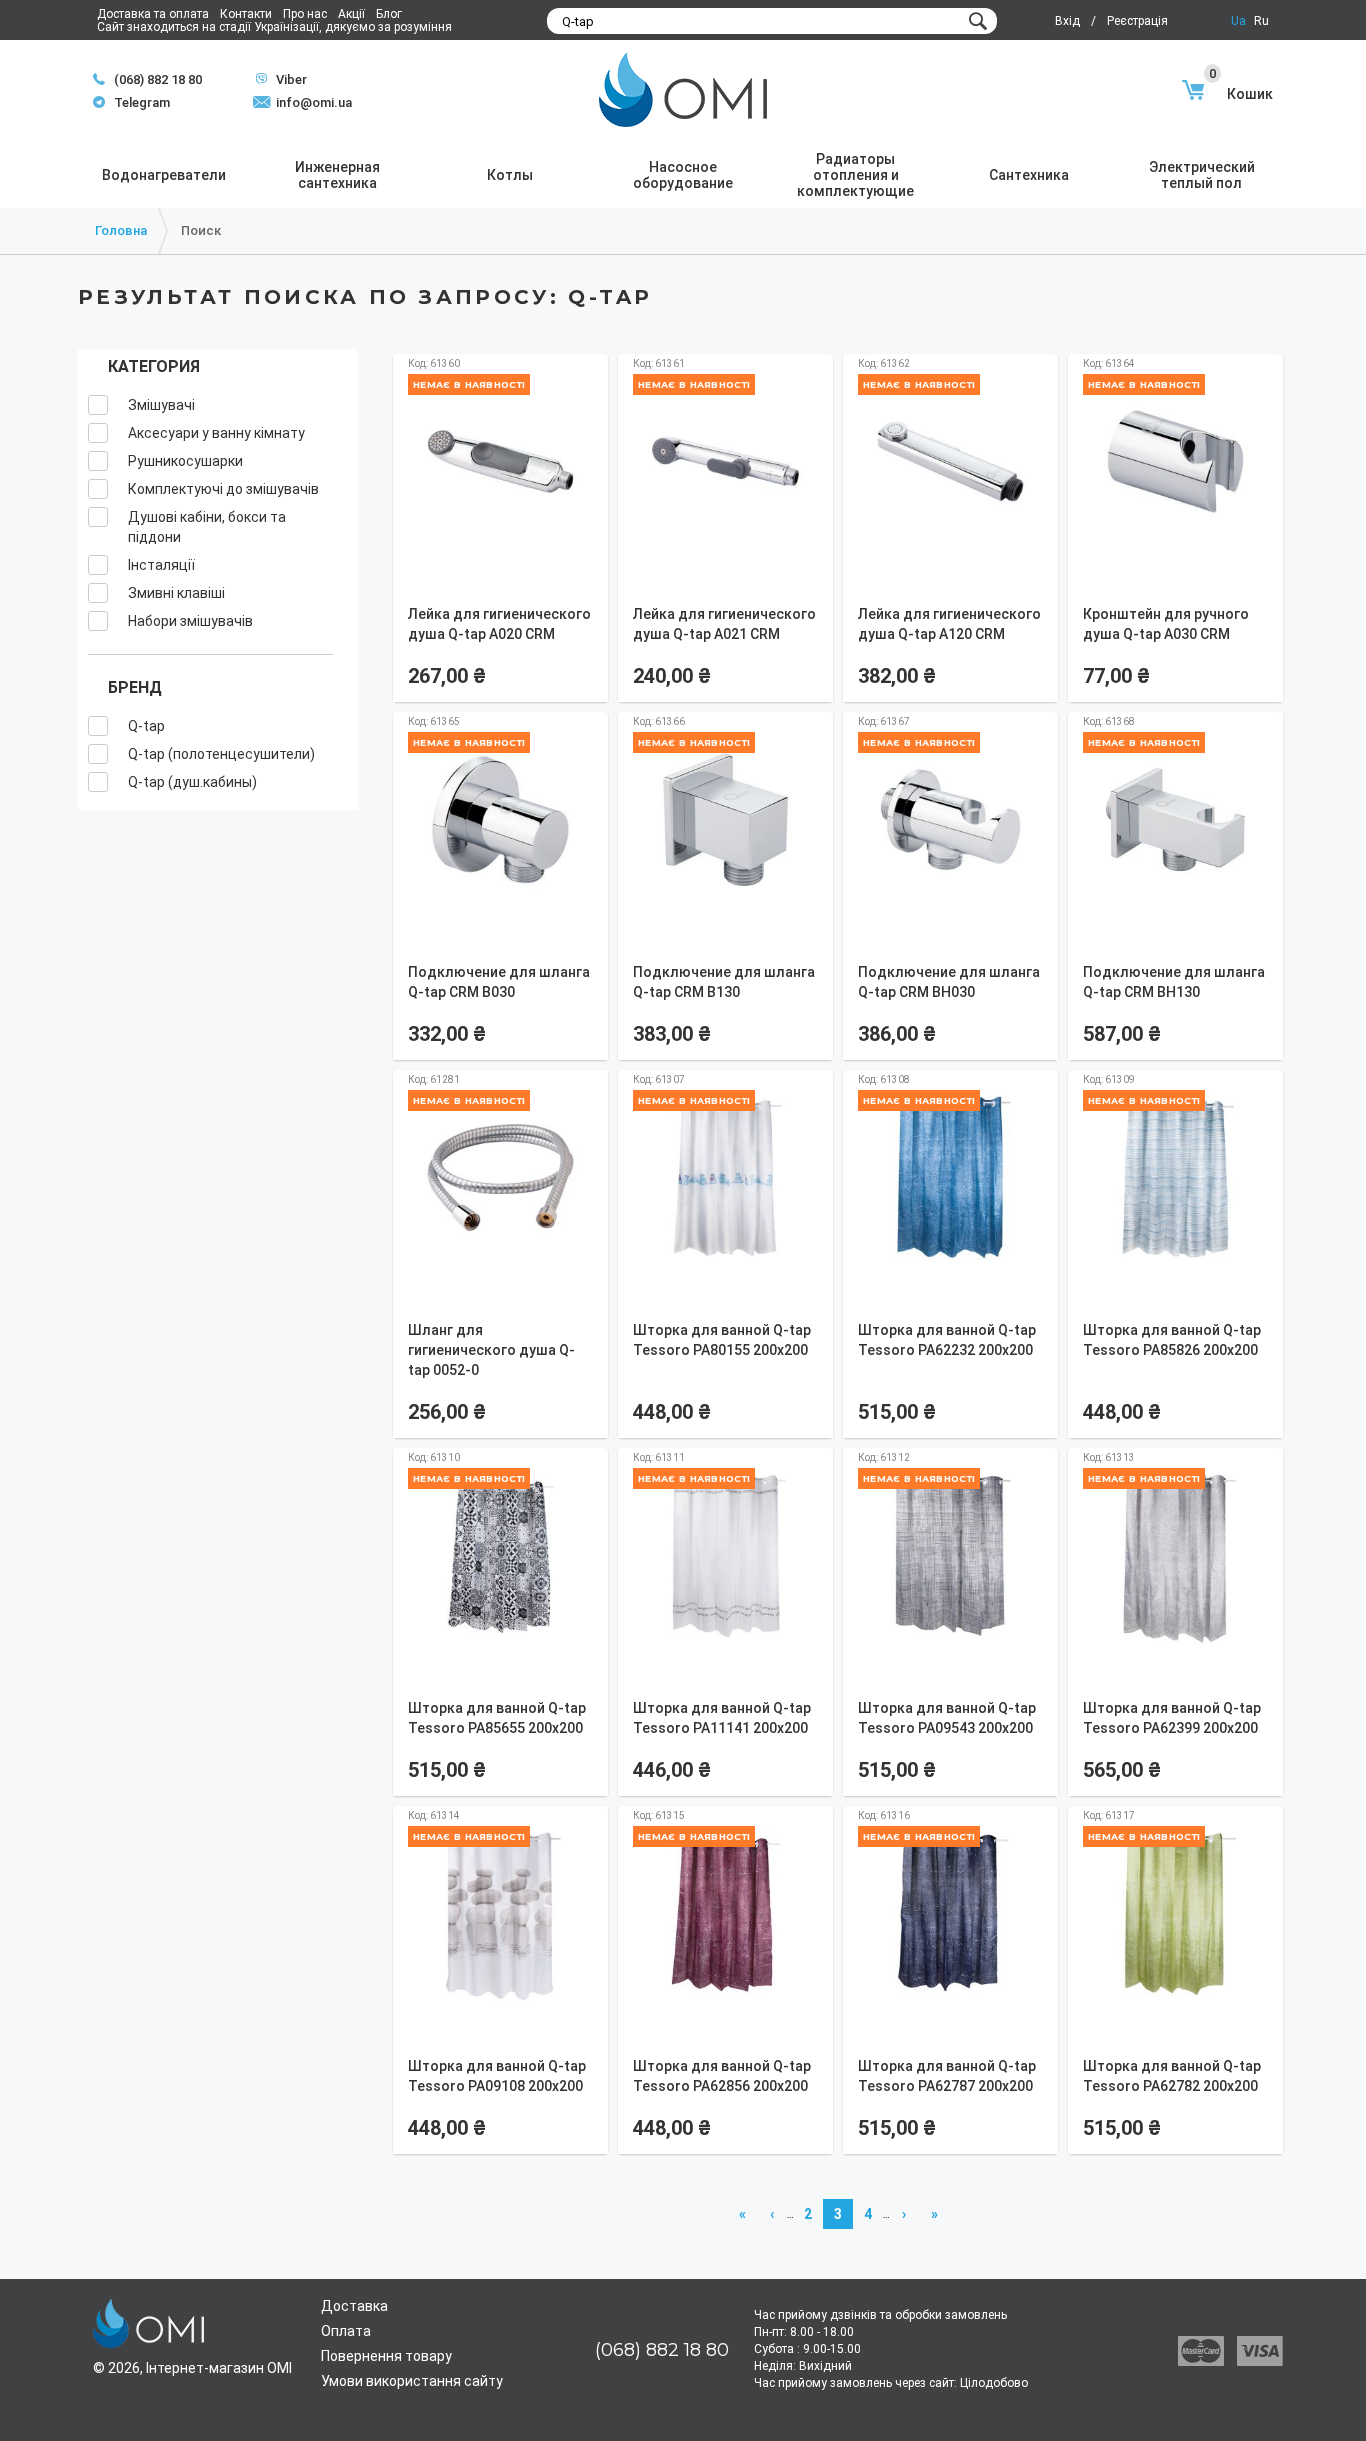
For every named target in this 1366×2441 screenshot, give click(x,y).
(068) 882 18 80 (158, 79)
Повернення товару (386, 2356)
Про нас (305, 14)
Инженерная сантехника (337, 175)
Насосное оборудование (683, 175)
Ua (1238, 21)
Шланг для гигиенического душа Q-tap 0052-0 (491, 1350)
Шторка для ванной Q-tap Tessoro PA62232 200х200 (947, 1340)
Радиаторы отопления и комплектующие (855, 175)
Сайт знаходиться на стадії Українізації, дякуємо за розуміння (274, 27)
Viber (281, 79)
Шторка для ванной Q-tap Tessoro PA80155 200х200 (722, 1340)
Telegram (131, 102)
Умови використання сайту (412, 2381)
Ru (1261, 21)
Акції (351, 14)
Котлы (510, 175)
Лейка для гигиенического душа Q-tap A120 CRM (949, 624)
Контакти (246, 14)
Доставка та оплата (153, 14)
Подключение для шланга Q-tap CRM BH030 (949, 982)
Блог (389, 14)
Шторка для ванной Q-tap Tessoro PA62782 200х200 (1172, 2076)
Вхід (1067, 21)
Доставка (354, 2306)
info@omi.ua (314, 102)
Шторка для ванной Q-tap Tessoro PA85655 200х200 (497, 1718)
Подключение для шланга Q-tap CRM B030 (499, 982)
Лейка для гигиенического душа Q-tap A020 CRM (499, 624)
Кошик (1241, 94)
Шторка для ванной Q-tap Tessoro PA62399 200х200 (1172, 1718)
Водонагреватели (164, 175)
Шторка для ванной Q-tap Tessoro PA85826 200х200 (1172, 1340)
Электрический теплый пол (1202, 175)
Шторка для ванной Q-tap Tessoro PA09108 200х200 (497, 2076)
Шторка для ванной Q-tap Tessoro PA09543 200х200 (947, 1718)
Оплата (346, 2331)
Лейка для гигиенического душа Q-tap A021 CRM (724, 624)
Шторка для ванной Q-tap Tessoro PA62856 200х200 (722, 2076)
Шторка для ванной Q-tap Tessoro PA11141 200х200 (722, 1718)
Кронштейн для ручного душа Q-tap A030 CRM (1166, 624)
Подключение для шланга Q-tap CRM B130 (724, 982)
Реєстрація (1137, 21)
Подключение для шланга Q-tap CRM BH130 (1174, 982)
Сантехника (1029, 175)
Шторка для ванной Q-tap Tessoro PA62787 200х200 (947, 2076)
